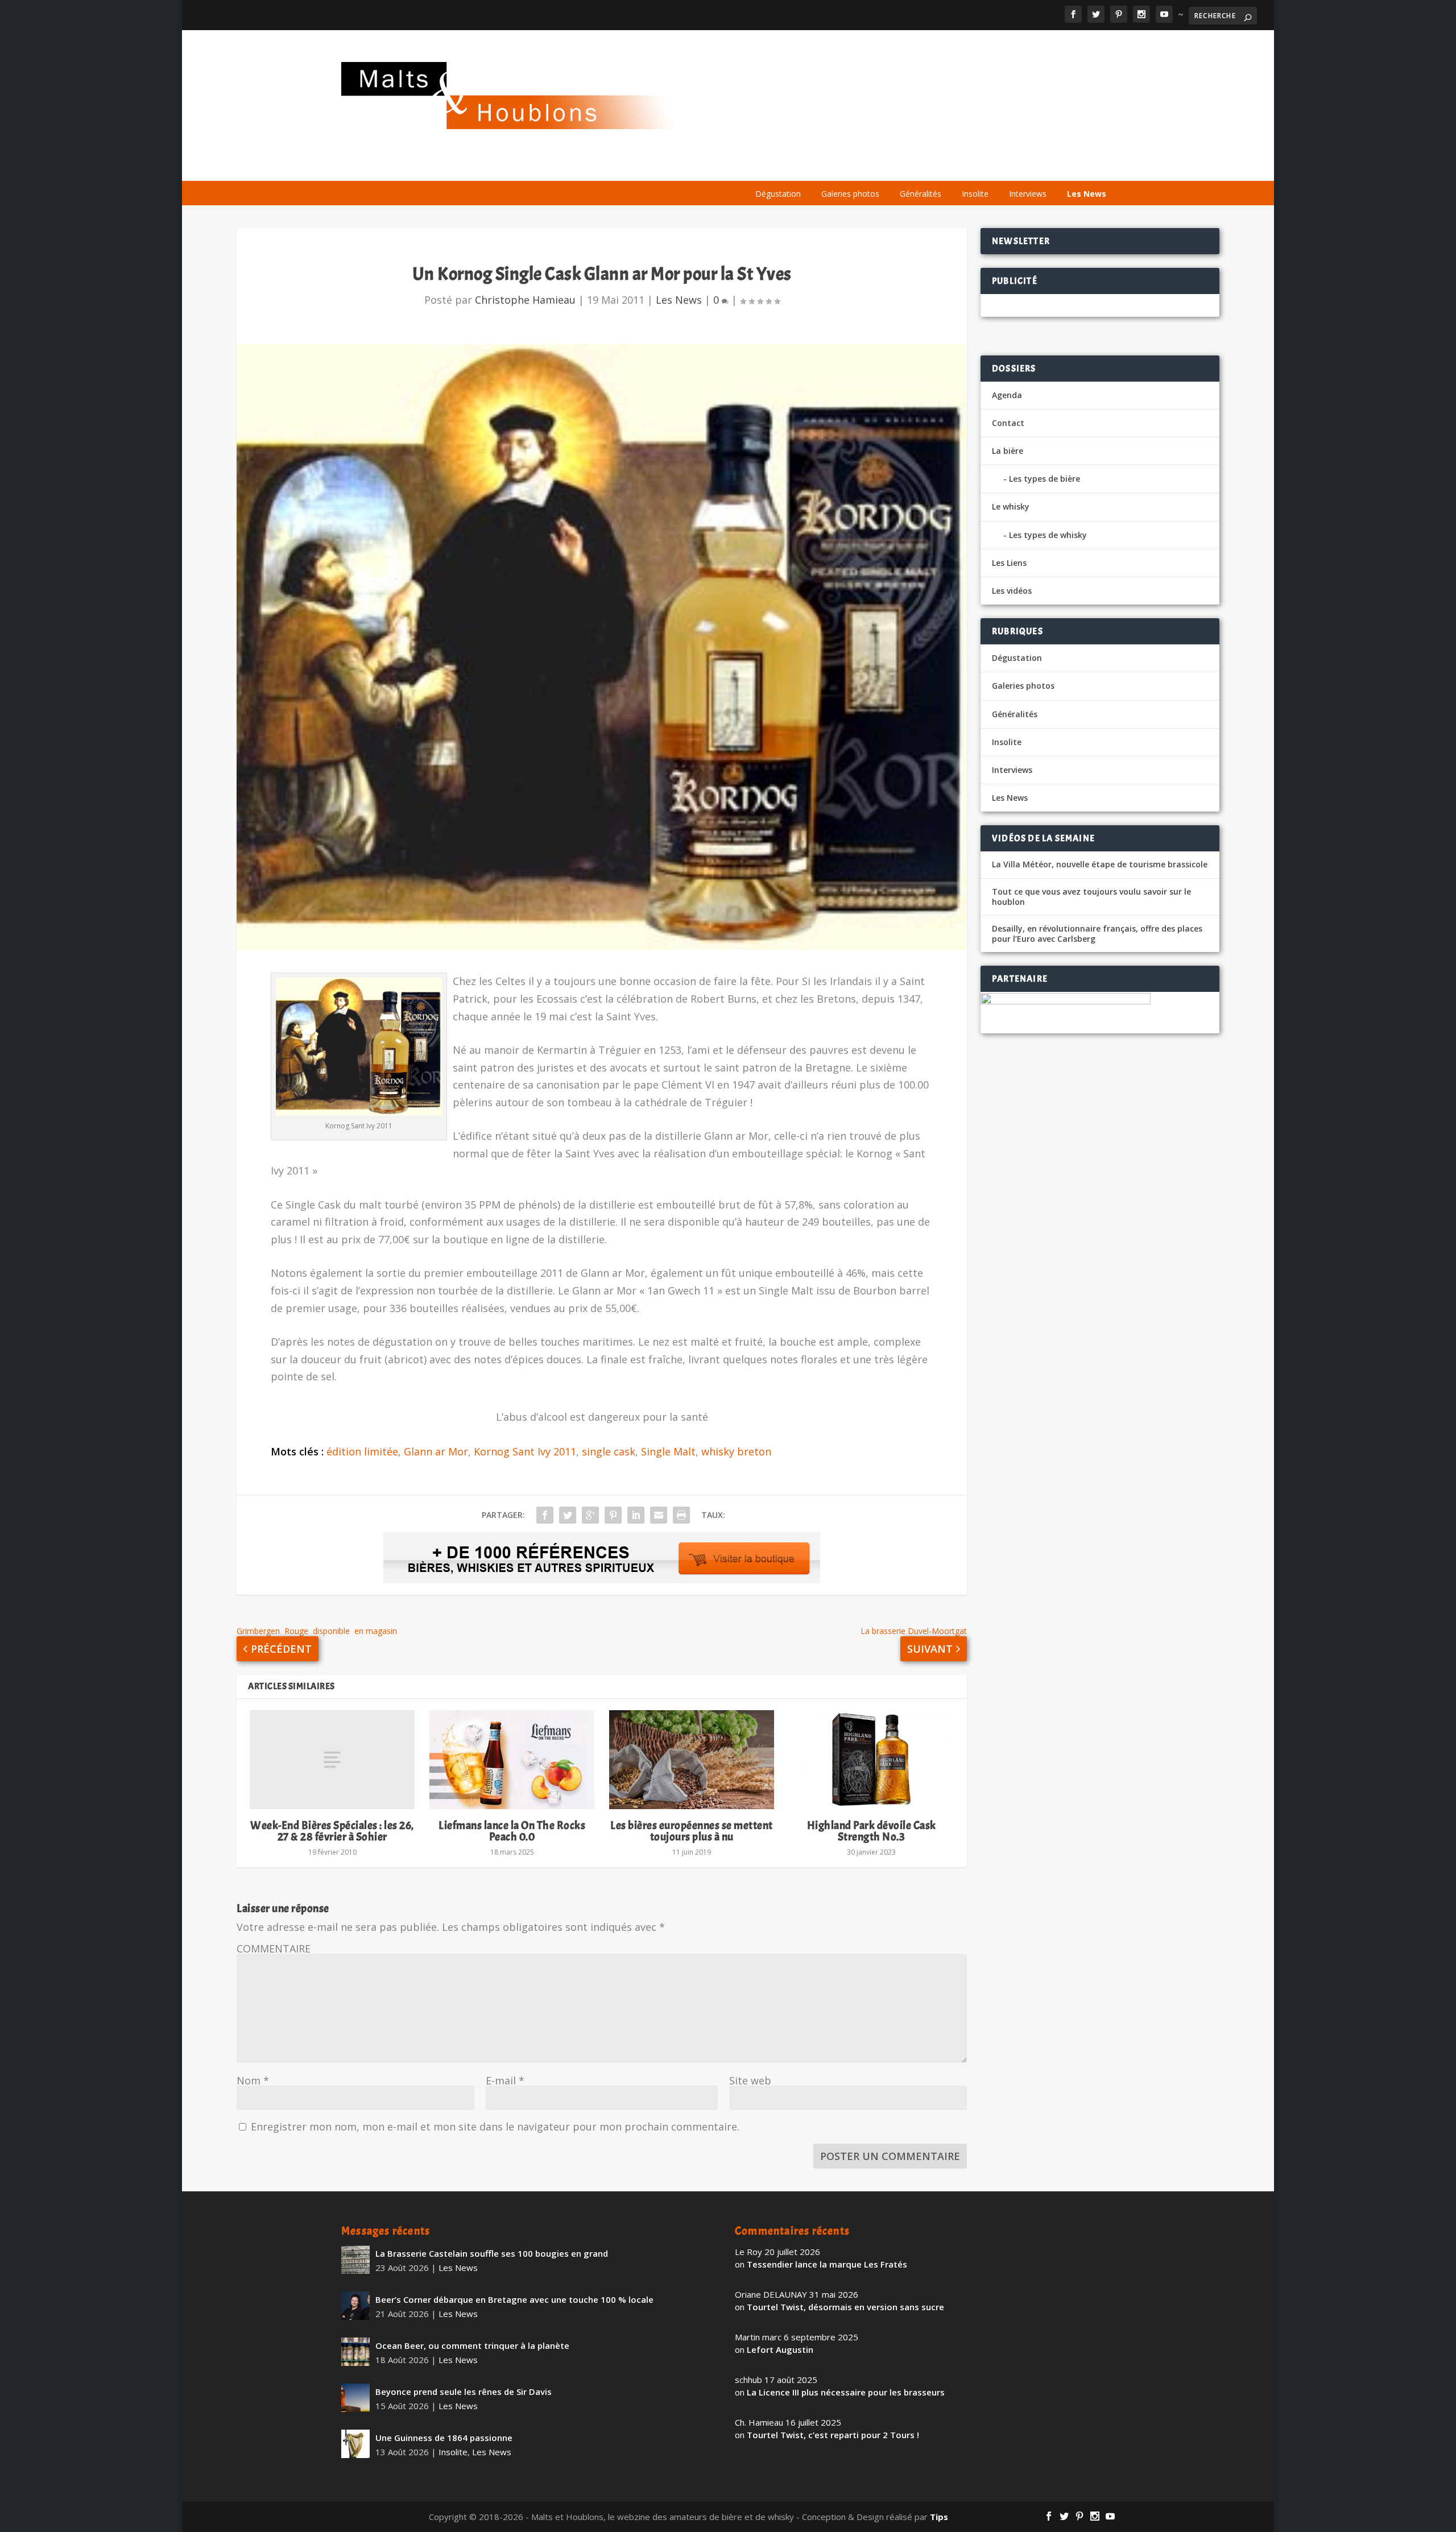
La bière (819, 166)
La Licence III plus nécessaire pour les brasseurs (846, 2392)
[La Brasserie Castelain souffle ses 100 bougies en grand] (355, 2260)
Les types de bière (1045, 479)
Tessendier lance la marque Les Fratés (827, 2264)
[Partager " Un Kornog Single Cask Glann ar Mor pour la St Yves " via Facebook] (545, 1515)
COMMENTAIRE (274, 1948)
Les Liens (1065, 166)
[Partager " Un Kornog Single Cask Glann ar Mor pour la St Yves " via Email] (659, 1515)
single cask (609, 1451)
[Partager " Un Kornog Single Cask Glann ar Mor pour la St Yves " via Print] (681, 1515)
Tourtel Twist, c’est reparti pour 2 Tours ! (833, 2435)
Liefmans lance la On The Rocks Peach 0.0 (512, 1831)
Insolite (975, 194)
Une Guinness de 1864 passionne (444, 2438)
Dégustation (778, 194)
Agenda (952, 166)
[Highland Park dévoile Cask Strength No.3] (871, 1760)
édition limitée (362, 1451)
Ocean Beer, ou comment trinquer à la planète (472, 2345)
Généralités (921, 194)
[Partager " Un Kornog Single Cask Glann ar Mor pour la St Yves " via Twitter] (568, 1515)
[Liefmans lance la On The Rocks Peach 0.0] (512, 1760)
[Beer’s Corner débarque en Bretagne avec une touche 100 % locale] (355, 2306)
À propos (764, 166)
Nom (253, 2080)
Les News (1087, 194)
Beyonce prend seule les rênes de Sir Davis (464, 2392)
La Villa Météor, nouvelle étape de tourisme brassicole (1100, 864)
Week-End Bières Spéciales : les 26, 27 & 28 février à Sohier (332, 1831)
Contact (1008, 423)
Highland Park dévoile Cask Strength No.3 (872, 1831)
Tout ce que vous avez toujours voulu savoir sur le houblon (1091, 897)
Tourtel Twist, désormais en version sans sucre (845, 2307)
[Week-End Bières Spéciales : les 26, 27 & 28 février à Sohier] (332, 1760)
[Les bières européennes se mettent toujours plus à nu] (692, 1760)
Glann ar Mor (436, 1451)
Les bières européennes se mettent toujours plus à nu (692, 1831)
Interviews (1028, 194)
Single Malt (668, 1451)
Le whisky (885, 166)
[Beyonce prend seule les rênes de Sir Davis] (355, 2398)
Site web (750, 2080)
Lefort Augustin (780, 2349)
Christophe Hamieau (525, 300)
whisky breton (736, 1451)
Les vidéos (1008, 166)
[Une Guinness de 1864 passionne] (355, 2444)
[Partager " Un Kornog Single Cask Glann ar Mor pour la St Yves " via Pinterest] (613, 1515)
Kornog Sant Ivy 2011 (525, 1451)
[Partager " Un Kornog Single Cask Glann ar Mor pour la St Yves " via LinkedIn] (636, 1515)
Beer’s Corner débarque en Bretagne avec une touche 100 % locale (514, 2299)
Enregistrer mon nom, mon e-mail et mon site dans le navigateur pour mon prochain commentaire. (495, 2126)
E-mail (505, 2080)
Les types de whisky (1048, 535)
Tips (939, 2517)
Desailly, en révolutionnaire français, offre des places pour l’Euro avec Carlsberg (1097, 934)
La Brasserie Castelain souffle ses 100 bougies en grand (492, 2253)
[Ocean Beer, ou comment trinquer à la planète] (355, 2352)
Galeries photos (850, 194)
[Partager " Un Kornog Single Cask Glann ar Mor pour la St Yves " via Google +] (590, 1515)
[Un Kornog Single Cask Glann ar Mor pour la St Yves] (602, 647)
